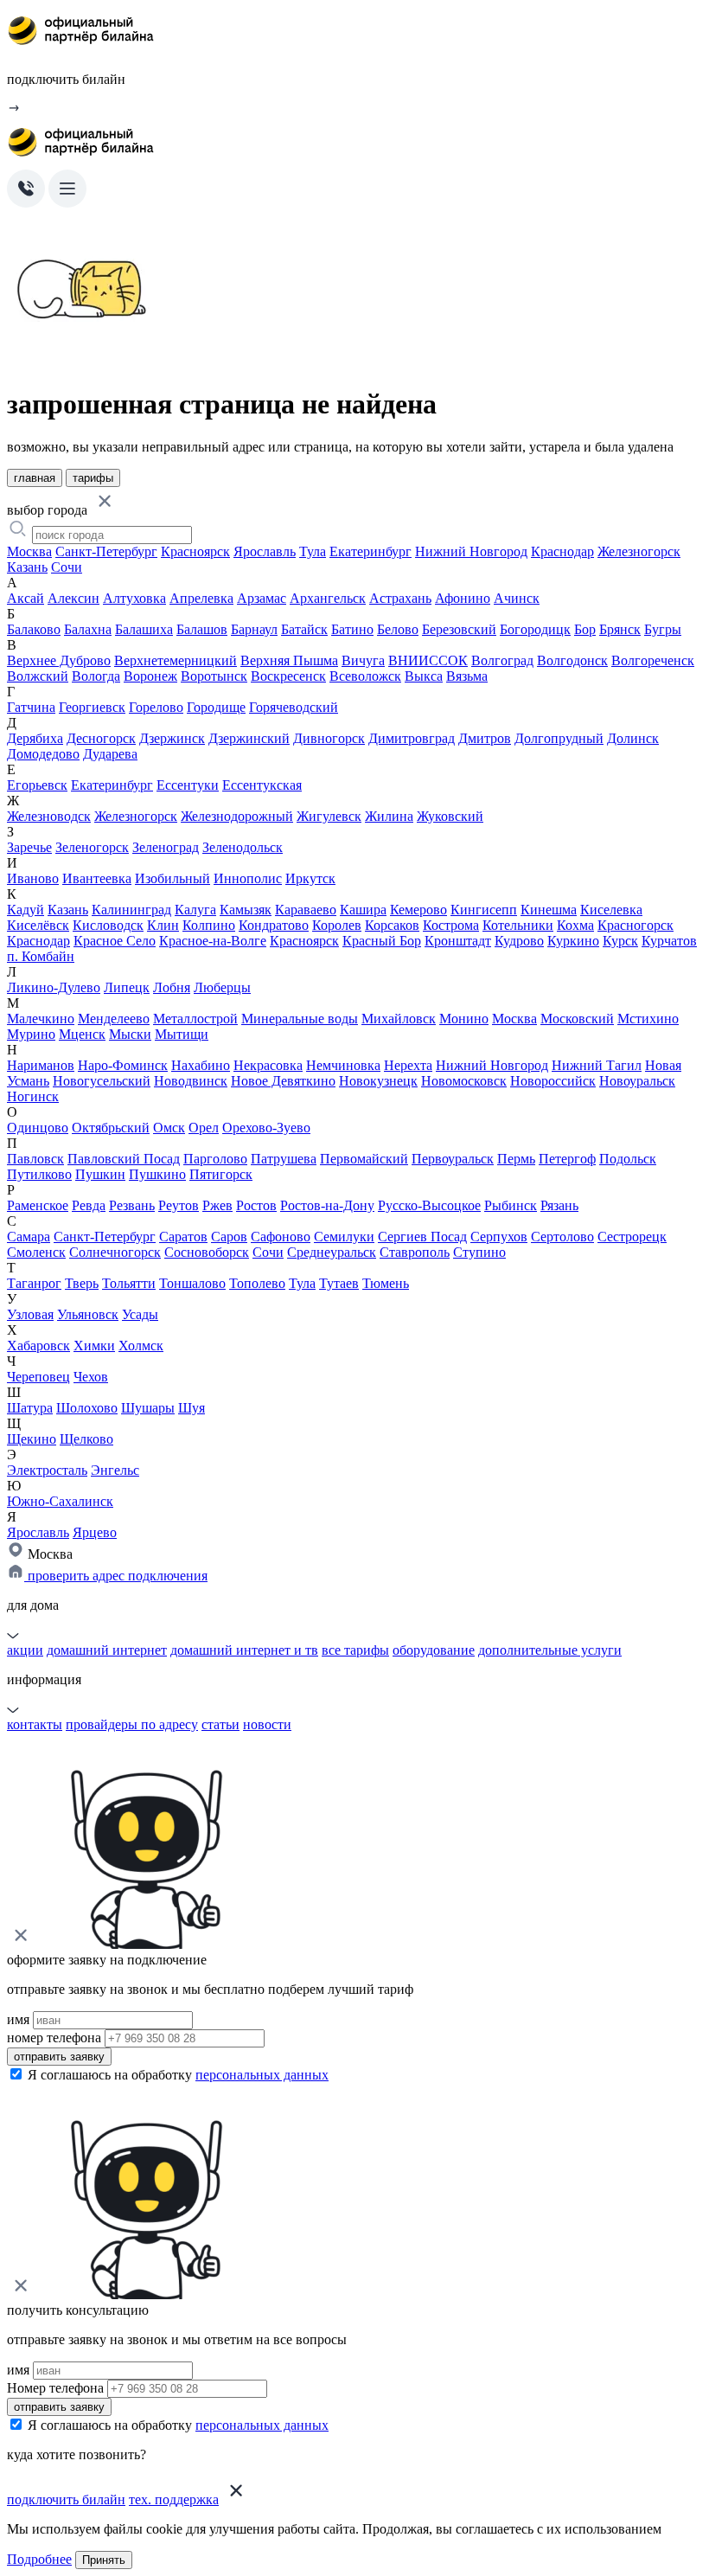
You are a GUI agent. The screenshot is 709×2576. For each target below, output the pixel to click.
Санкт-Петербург (106, 551)
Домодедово (43, 754)
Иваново (33, 878)
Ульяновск (88, 1314)
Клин (163, 925)
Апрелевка (201, 598)
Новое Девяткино (283, 1081)
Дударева (110, 754)
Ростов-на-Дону (327, 1205)
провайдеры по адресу (132, 1724)
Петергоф (567, 1159)
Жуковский (450, 816)
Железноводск (49, 816)
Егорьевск (37, 785)
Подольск (628, 1159)
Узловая (30, 1314)
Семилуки (344, 1237)
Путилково (39, 1174)
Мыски (130, 1034)
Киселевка (611, 910)
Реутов (179, 1205)
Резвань (132, 1205)
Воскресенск (288, 676)
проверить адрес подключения (116, 1576)
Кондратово (274, 925)
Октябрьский (111, 1128)
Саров (229, 1237)
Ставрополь (415, 1252)
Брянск (620, 629)
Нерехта (408, 1065)
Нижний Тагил (597, 1065)
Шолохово (87, 1408)
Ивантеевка (97, 878)
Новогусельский (102, 1081)
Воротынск (214, 676)
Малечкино (41, 1019)
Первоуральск (453, 1159)
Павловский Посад (124, 1159)
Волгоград (502, 660)
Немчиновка (343, 1065)
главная (35, 478)
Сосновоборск (207, 1252)
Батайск (304, 629)
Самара (29, 1237)
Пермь (516, 1159)
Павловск (35, 1159)
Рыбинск (511, 1205)
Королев (337, 925)
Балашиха (144, 629)
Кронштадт (458, 941)
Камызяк (246, 910)
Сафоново (281, 1237)
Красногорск (636, 925)
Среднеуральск (332, 1252)
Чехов (91, 1377)
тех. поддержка (174, 2499)
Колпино (209, 925)
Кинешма (549, 910)
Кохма (575, 925)
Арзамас (262, 598)
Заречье (29, 847)
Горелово (156, 707)
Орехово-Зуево (266, 1128)
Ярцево (95, 1532)
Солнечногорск (115, 1252)
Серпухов (499, 1237)
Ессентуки (188, 785)
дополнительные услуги (550, 1650)
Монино (464, 1019)
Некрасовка (268, 1065)
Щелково (86, 1439)
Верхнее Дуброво (59, 660)
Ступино (479, 1252)
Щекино (32, 1439)
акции (25, 1650)
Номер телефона (55, 2388)
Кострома (451, 925)
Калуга (195, 910)
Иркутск (310, 878)
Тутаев (339, 1283)
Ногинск (33, 1096)
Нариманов (41, 1065)
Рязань (559, 1205)
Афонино (463, 598)
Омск (169, 1128)
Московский (577, 1019)
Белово (398, 629)
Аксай (26, 598)
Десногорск (101, 738)
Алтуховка (134, 598)
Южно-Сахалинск (60, 1501)
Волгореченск (653, 660)
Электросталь (47, 1470)
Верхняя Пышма (289, 660)
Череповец (38, 1377)
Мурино (31, 1034)
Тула (313, 551)
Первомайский (364, 1159)
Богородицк (535, 629)
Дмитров (485, 738)
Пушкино (157, 1174)
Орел (204, 1128)
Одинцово (38, 1128)
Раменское (38, 1205)
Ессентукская (262, 785)
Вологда (96, 676)
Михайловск (399, 1019)
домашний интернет (107, 1650)
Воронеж (150, 676)
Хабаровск (38, 1346)
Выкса (424, 676)
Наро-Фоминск (123, 1065)
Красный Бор (382, 941)
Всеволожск (365, 676)
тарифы (93, 478)
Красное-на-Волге (213, 941)
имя (18, 2019)
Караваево (306, 910)
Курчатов (669, 941)
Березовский (459, 629)
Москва (29, 551)
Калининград (131, 910)
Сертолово (562, 1237)
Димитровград (412, 738)
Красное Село (115, 941)
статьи (220, 1724)
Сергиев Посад (422, 1237)
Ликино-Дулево (54, 987)
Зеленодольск (243, 847)
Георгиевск (92, 707)
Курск (620, 941)
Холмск (141, 1346)
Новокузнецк (378, 1081)
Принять (104, 2560)
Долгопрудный (559, 738)
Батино (352, 629)
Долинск (633, 738)
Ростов (256, 1205)
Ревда (89, 1205)
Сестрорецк (632, 1237)
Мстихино (648, 1019)
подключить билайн (66, 2499)
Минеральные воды (300, 1019)
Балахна (88, 629)
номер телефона (54, 2038)
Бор (585, 629)
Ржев (217, 1205)
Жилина (389, 816)
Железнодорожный (237, 816)
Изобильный (172, 878)
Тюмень (386, 1283)
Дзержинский (249, 738)
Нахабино (201, 1065)
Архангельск (328, 598)
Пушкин (100, 1174)
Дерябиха (35, 738)
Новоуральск (637, 1081)
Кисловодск (108, 925)
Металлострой (195, 1019)
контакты (35, 1724)
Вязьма (467, 676)
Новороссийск (553, 1081)
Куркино (573, 941)
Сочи (67, 567)
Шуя (192, 1408)
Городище (216, 707)
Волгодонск (572, 660)
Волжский (38, 676)
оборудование (434, 1650)
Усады (140, 1314)
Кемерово (418, 910)
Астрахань (400, 598)
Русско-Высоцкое (429, 1205)
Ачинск (517, 598)
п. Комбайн (41, 956)
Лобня (172, 987)
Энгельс (115, 1470)
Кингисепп (484, 910)
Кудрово (519, 941)
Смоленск (36, 1252)
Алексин (73, 598)
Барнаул (254, 629)
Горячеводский (294, 707)
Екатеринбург (370, 551)
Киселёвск (38, 925)
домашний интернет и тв (244, 1650)
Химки (94, 1346)
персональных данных (262, 2075)
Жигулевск (329, 816)
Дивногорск (329, 738)
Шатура (30, 1408)
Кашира (363, 910)
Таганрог (34, 1283)
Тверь (82, 1283)
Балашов (202, 629)
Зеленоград (166, 847)
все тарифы (355, 1650)
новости (267, 1724)
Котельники (518, 925)
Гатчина (31, 707)
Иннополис (248, 878)
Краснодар (562, 551)
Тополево (257, 1283)
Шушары (148, 1408)
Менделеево (114, 1019)
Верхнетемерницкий (176, 660)
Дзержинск (172, 738)
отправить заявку (59, 2057)
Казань (27, 567)
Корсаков (392, 925)
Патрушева (284, 1159)
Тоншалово (192, 1283)
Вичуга (363, 660)
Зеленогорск (92, 847)
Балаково (34, 629)
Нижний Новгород (471, 551)
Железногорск (639, 551)
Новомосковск (464, 1081)
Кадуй (26, 910)
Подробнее (39, 2559)
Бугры (663, 629)
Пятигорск (221, 1174)
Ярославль (265, 551)
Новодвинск (191, 1081)
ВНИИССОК (428, 660)
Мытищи (182, 1034)
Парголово (215, 1159)
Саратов (183, 1237)
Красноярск (195, 551)
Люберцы (222, 987)
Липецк (127, 987)
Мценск (82, 1034)
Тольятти (129, 1283)
